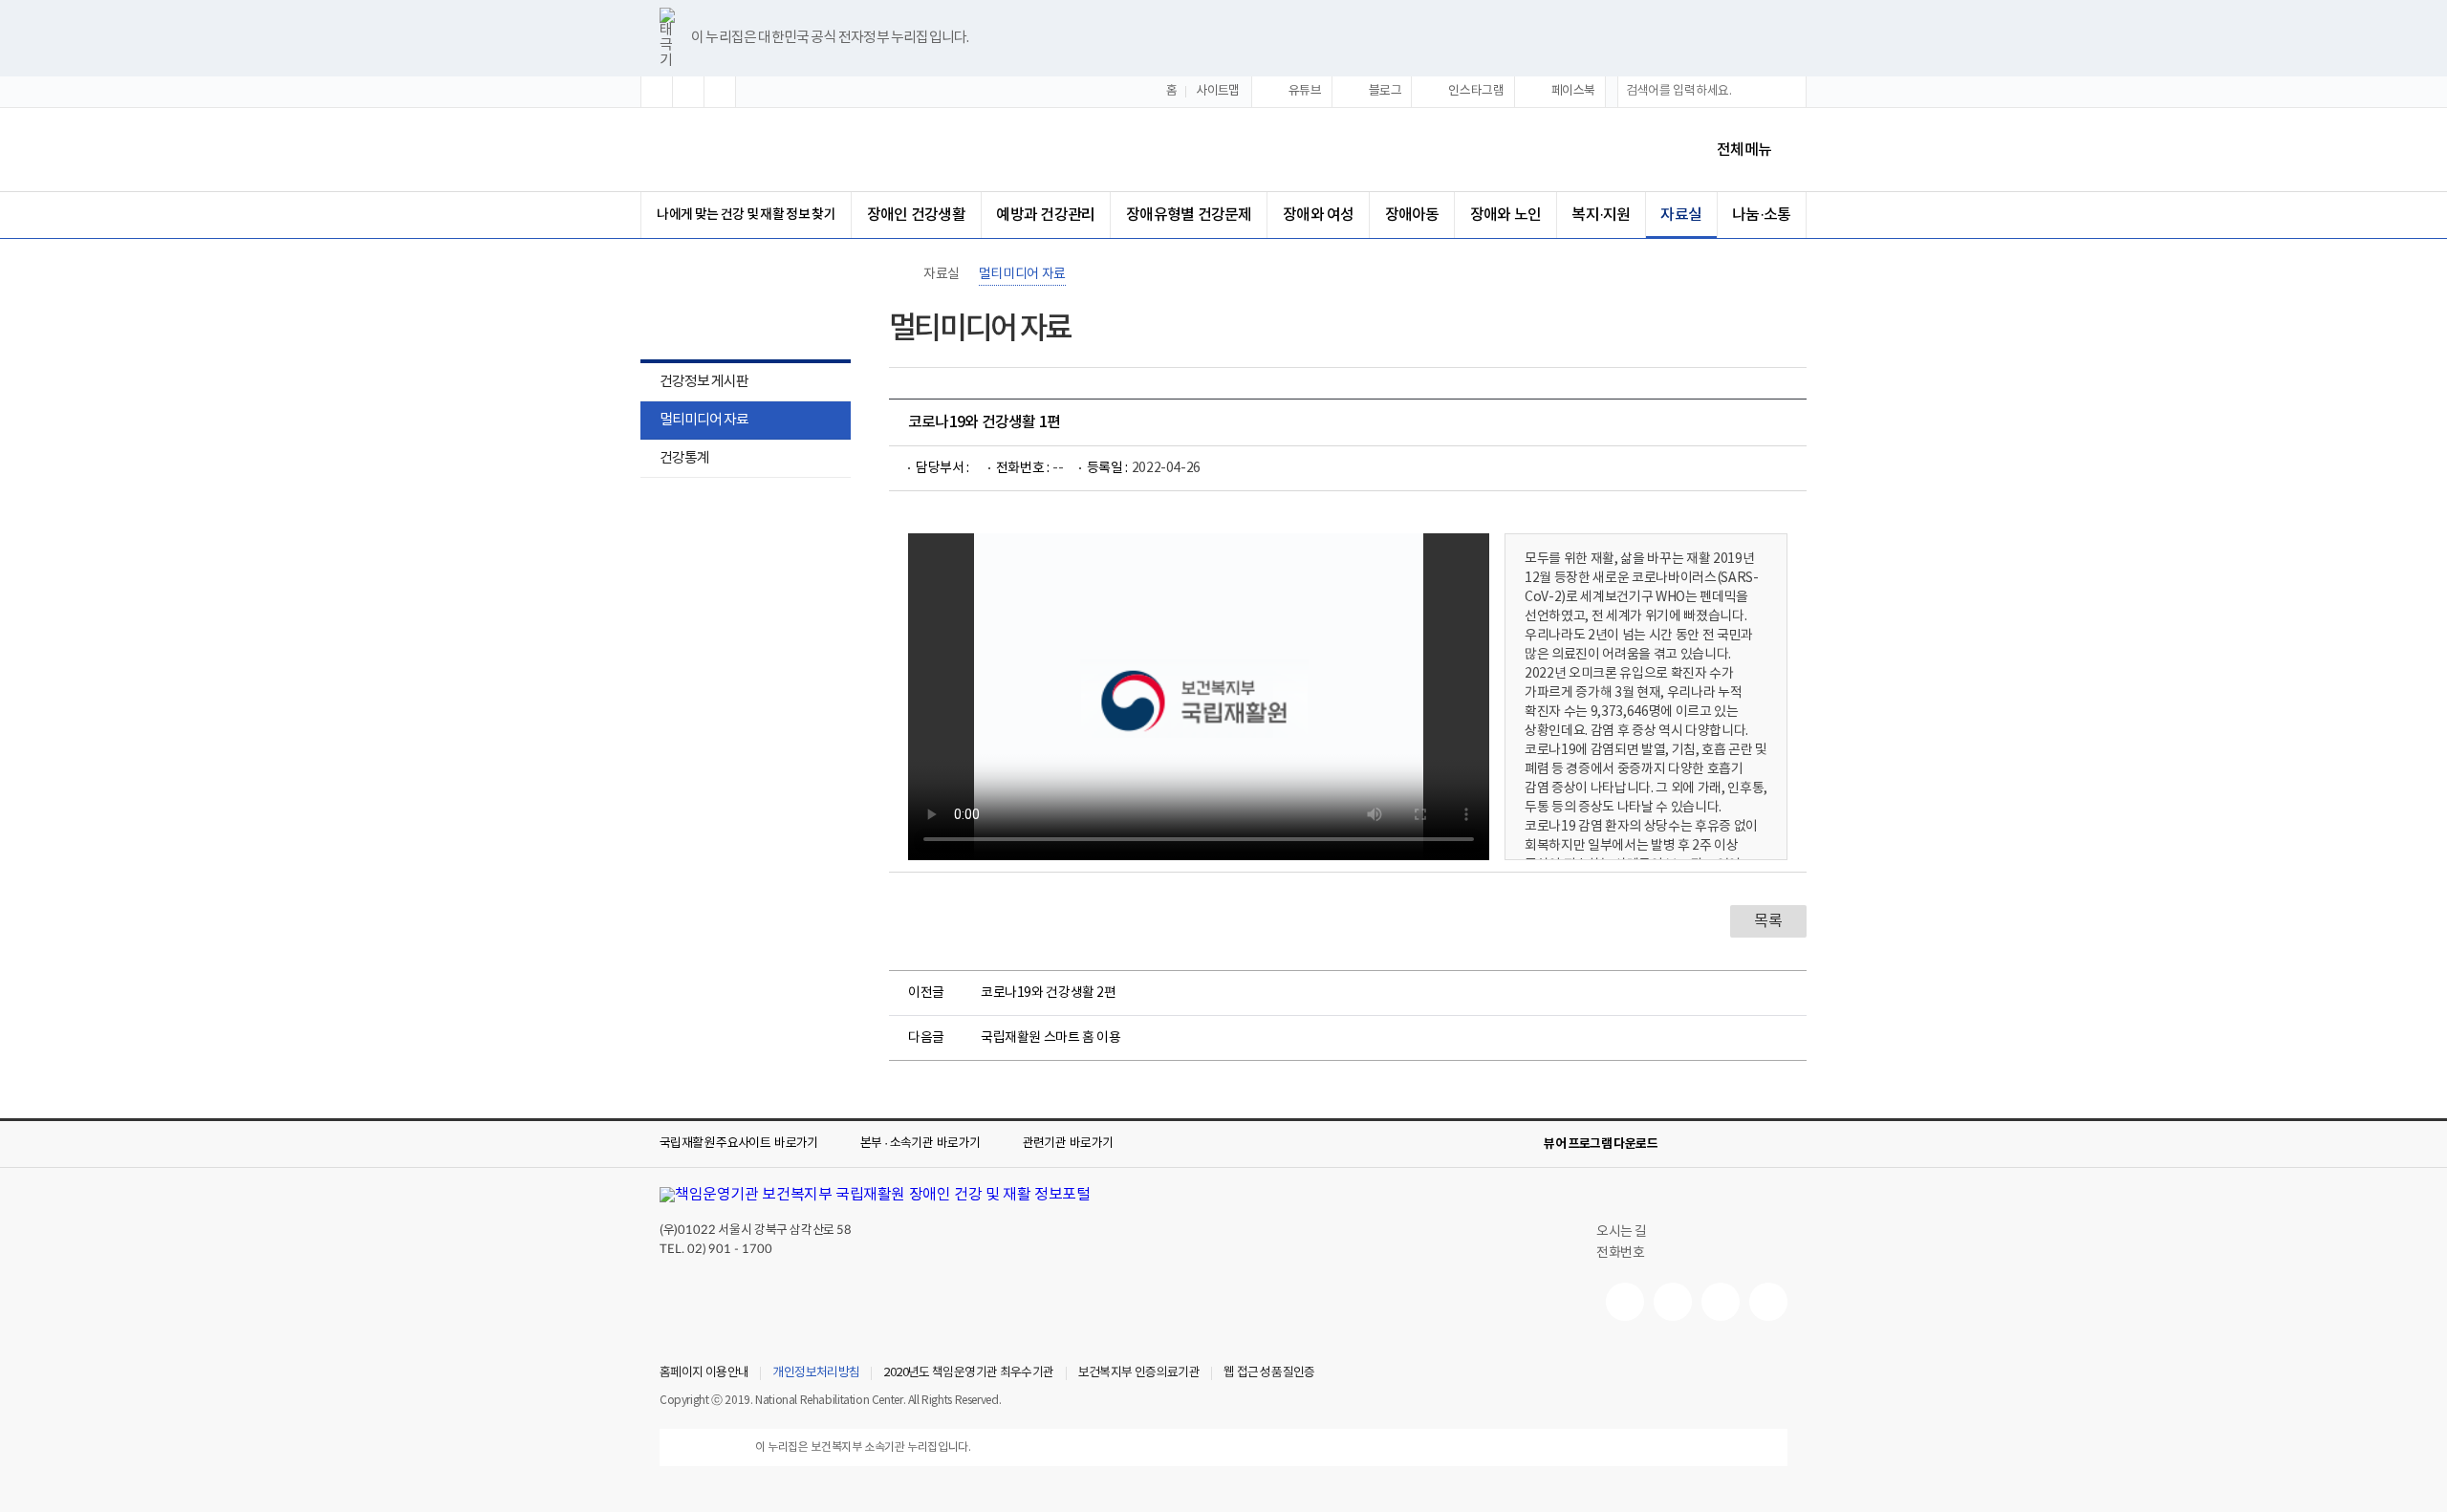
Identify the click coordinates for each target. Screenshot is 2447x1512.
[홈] (899, 274)
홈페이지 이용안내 (704, 1373)
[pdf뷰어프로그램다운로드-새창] (1745, 1144)
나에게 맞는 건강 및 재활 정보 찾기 (746, 215)
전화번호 (1620, 1253)
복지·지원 (1601, 215)
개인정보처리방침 (816, 1373)
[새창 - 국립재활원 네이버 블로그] (1673, 1302)
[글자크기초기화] (688, 92)
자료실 (1681, 215)
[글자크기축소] (720, 92)
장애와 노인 (1505, 215)
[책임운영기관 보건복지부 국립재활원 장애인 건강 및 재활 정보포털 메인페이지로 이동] (875, 1195)
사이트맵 (1218, 91)
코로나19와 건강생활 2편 (1049, 993)
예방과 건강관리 (1045, 215)
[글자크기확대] (657, 92)
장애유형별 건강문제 (1189, 215)
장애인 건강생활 (916, 215)
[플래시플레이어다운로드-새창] (1776, 1144)
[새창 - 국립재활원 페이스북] (1768, 1302)
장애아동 (1412, 215)
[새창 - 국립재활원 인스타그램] (1721, 1302)
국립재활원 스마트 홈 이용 (1051, 1038)
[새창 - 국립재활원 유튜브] (1625, 1302)
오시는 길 (1622, 1232)
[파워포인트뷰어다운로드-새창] (1715, 1144)
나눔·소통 (1761, 215)
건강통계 (675, 460)
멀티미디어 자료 (704, 420)
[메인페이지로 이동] (821, 150)
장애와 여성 (1318, 215)
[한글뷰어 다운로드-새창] (1684, 1144)
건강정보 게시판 (704, 382)
